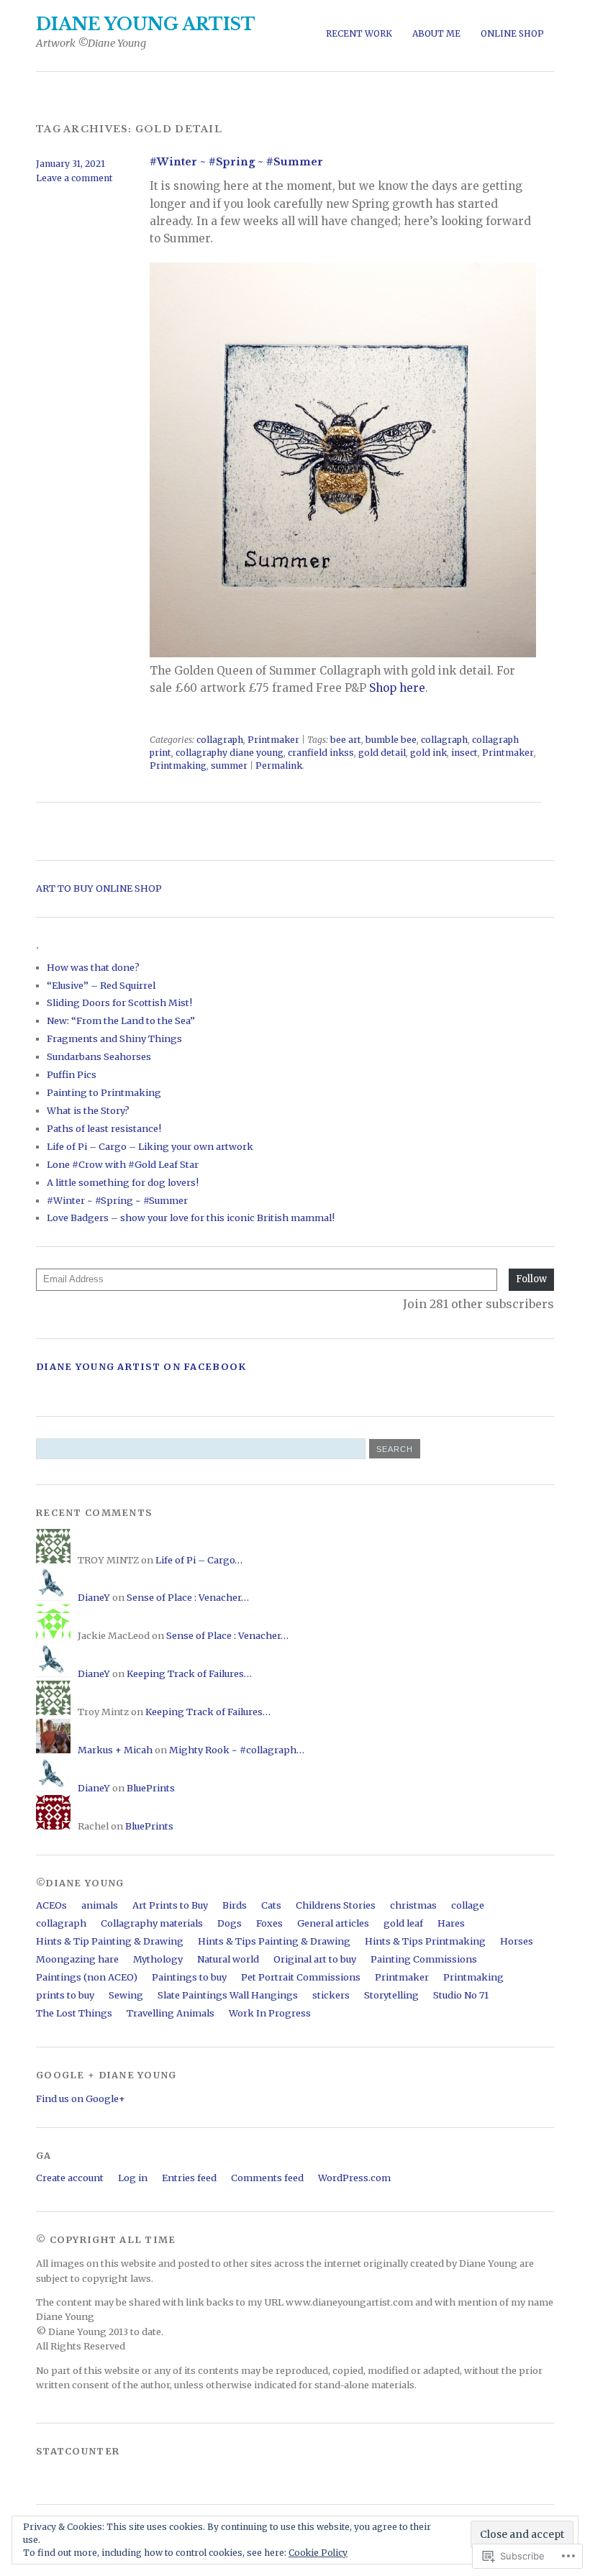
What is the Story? (88, 1110)
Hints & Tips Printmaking (425, 1941)
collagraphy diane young (230, 753)
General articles (333, 1923)
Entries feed (189, 2178)
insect (464, 753)
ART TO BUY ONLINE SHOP (99, 888)
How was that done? (93, 967)
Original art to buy (315, 1959)
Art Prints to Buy (170, 1905)
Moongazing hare (77, 1959)
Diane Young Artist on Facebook (141, 1366)
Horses (517, 1941)
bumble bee (391, 740)
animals (100, 1905)
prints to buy (65, 1995)
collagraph (220, 740)
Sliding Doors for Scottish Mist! (119, 1002)
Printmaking (178, 766)
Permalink (279, 766)
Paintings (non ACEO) (87, 1977)
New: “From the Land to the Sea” (121, 1020)
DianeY (94, 1597)
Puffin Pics (72, 1074)
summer (229, 766)
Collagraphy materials (152, 1923)
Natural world (228, 1959)
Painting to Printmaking (104, 1092)
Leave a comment (74, 178)
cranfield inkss (321, 753)
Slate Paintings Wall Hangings (228, 1995)
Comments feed (267, 2178)
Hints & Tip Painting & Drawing (110, 1941)
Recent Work (359, 33)
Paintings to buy (189, 1977)
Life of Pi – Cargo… (199, 1560)
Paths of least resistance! (104, 1128)
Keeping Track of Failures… (189, 1673)
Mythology (158, 1959)
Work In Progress (270, 2013)
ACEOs (51, 1905)
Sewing (126, 1995)
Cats (271, 1905)
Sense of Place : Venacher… (188, 1597)
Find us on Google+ (81, 2098)
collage (468, 1905)
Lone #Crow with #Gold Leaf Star (123, 1164)
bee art (346, 740)
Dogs (230, 1923)
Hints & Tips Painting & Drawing (274, 1941)
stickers (331, 1995)
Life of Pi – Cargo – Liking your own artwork (150, 1146)
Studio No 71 (461, 1995)
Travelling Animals (171, 2013)
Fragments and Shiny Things (114, 1038)
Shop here (397, 688)
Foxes (269, 1923)
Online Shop (512, 33)
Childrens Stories (336, 1905)
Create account (70, 2178)
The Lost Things (74, 2013)
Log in (133, 2178)
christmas (413, 1905)
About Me (436, 33)
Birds (235, 1905)
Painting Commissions (424, 1959)
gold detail (382, 753)
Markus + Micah (115, 1750)
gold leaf (403, 1923)
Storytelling (391, 1995)
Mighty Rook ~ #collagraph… (237, 1750)
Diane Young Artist (146, 24)
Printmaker (273, 740)
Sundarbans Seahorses (99, 1056)
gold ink (428, 753)
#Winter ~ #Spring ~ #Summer (236, 162)
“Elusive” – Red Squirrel (101, 985)
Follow (531, 1279)
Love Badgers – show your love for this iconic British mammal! (191, 1218)
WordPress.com (354, 2178)
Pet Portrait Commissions (301, 1977)
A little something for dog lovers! (123, 1182)
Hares (451, 1923)
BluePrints (151, 1788)
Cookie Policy (318, 2553)
